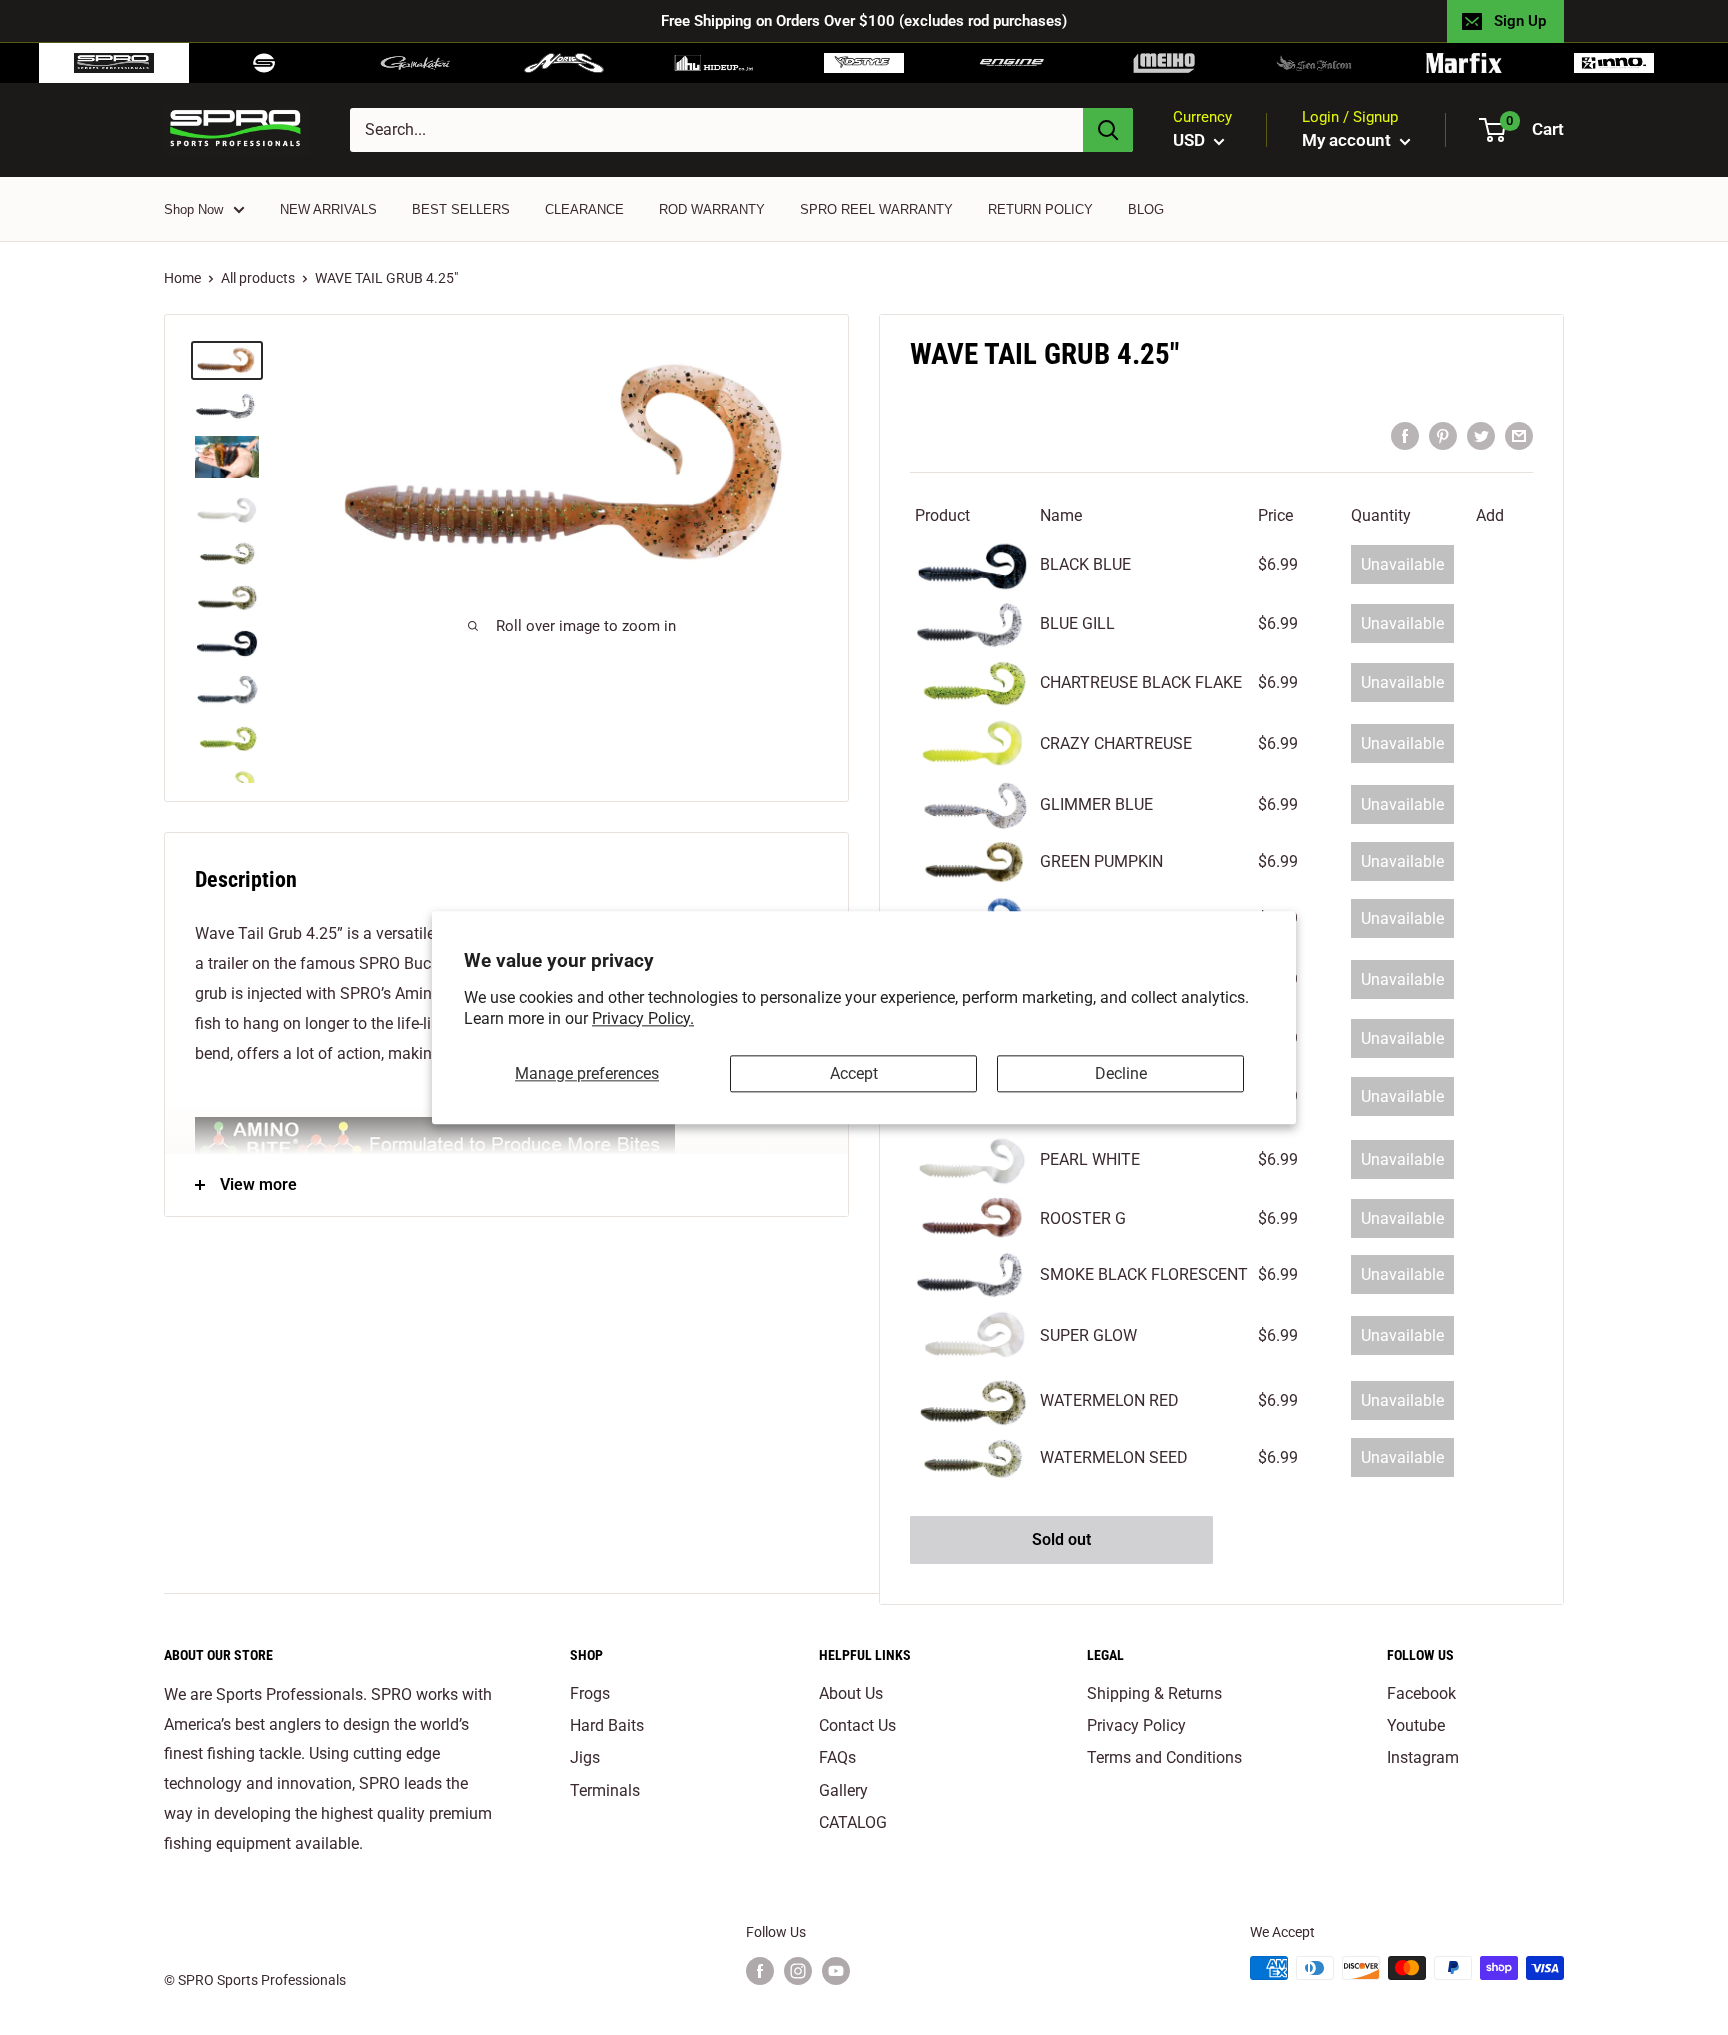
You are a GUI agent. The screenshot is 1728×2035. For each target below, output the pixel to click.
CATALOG (853, 1822)
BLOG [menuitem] (1146, 209)
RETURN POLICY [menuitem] (1040, 209)
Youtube (1416, 1725)
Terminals (605, 1790)
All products (258, 278)
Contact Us (857, 1725)
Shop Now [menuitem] (193, 209)
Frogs (590, 1693)
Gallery (843, 1790)
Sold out (1061, 1539)
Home (182, 278)
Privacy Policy (1136, 1725)
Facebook (1421, 1693)
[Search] (1108, 130)
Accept (854, 1073)
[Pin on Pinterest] (1443, 435)
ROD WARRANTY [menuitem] (712, 209)
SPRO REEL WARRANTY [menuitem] (876, 209)
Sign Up (1520, 21)
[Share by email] (1519, 435)
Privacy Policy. (643, 1018)
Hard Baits (607, 1725)
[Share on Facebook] (1405, 435)
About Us (851, 1693)
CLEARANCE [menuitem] (584, 209)
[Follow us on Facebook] (760, 1970)
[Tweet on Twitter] (1481, 435)
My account (1348, 140)
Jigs (585, 1757)
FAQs (837, 1757)
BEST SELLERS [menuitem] (461, 209)
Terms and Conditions (1164, 1757)
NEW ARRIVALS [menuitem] (328, 209)
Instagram (1423, 1757)
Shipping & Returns (1154, 1693)
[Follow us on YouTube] (836, 1970)
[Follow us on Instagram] (798, 1970)
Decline (1121, 1073)
